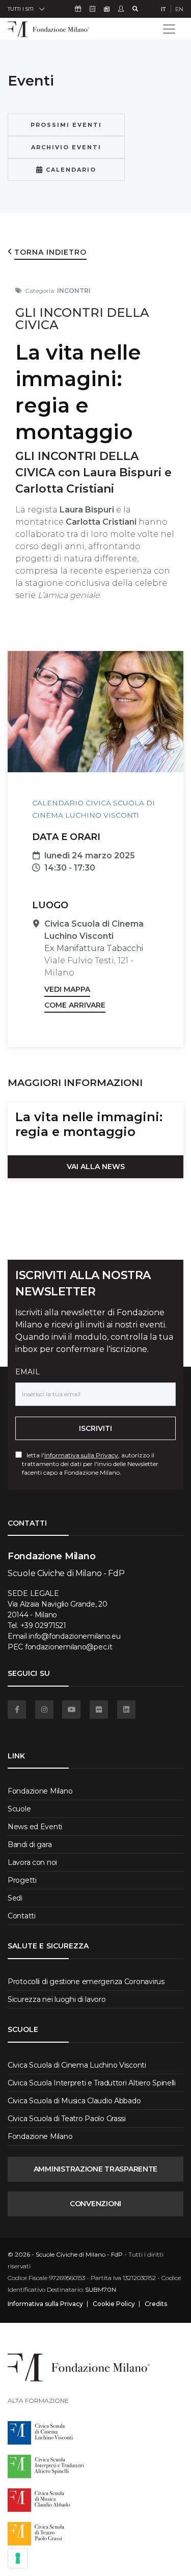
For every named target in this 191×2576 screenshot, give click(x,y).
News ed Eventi (35, 1827)
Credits (156, 2304)
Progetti (22, 1880)
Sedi (15, 1898)
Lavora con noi (32, 1862)
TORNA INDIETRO (50, 252)
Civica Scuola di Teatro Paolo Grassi (67, 2119)
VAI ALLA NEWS (96, 1167)
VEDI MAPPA (67, 989)
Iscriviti (95, 1428)
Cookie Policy (114, 2304)
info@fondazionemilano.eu (74, 1636)
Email (28, 1372)
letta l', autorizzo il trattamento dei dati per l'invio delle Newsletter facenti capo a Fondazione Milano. (90, 1464)
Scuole (19, 1809)
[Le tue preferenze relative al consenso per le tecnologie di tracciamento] (18, 2558)
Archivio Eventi (66, 147)
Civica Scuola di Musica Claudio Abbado (74, 2101)
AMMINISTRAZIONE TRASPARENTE (95, 2169)
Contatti (22, 1916)
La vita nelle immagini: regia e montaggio (89, 1124)
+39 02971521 (43, 1625)
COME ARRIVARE (75, 1005)
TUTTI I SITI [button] (21, 9)
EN (179, 9)
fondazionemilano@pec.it (69, 1647)
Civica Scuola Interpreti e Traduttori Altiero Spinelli (92, 2083)
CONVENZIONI (95, 2204)
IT (163, 9)
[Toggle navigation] (169, 29)
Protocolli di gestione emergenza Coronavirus (86, 1982)
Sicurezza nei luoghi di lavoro (57, 1999)
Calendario (70, 170)
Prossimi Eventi (66, 125)
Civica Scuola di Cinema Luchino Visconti (77, 2065)
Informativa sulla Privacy (81, 1455)
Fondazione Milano (40, 1791)
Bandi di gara (30, 1845)
